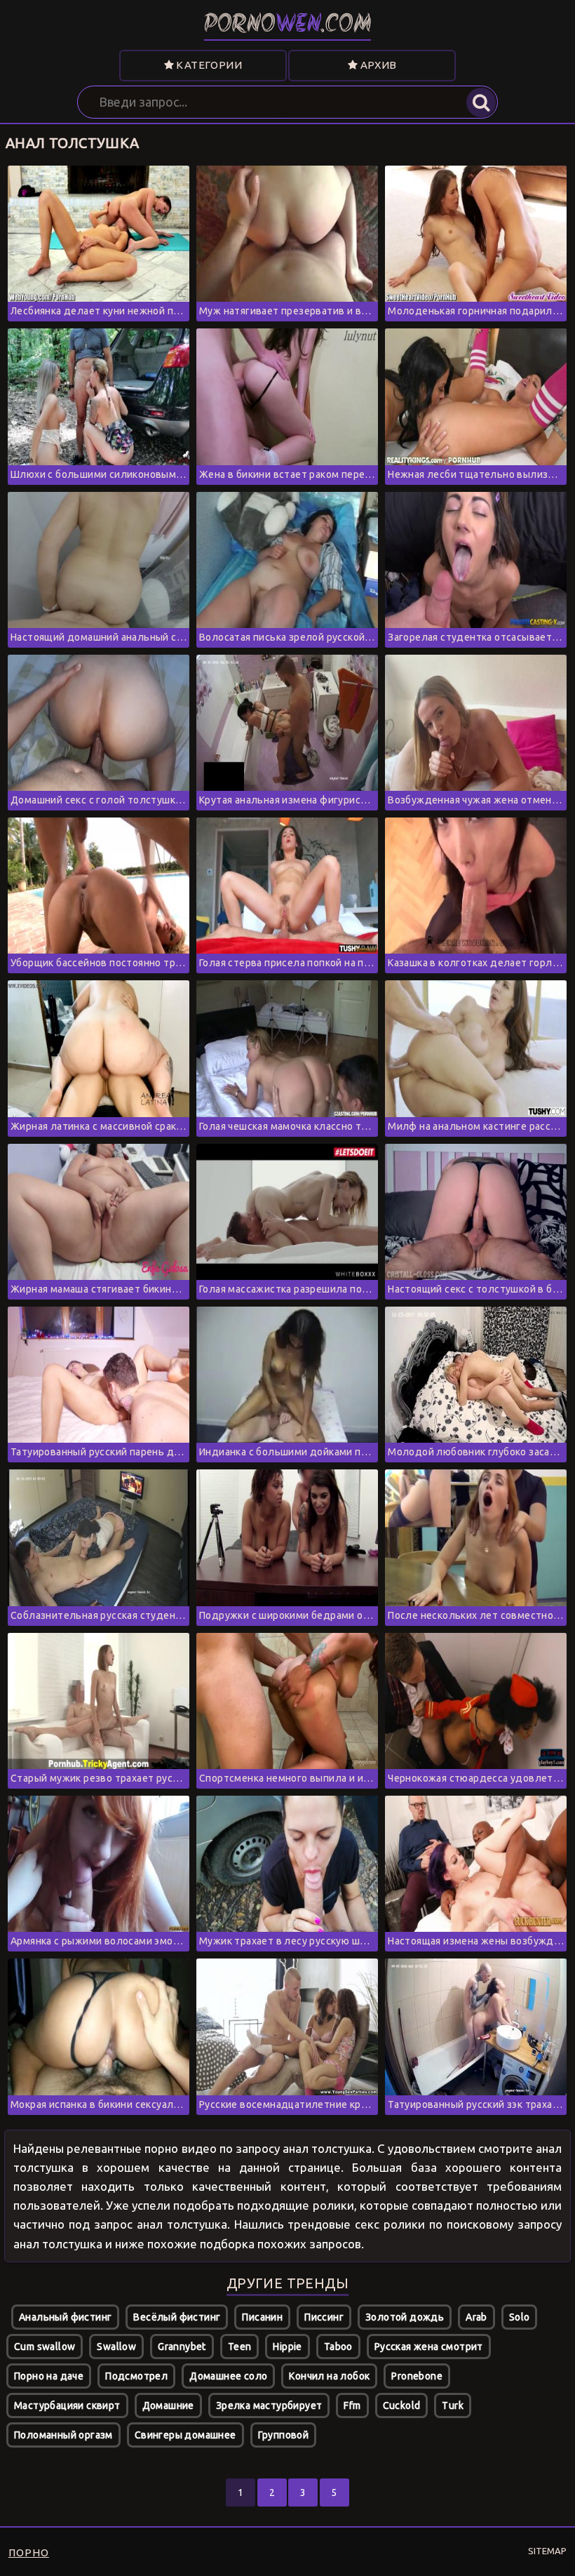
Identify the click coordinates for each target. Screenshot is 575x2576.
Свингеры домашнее (185, 2435)
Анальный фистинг (65, 2317)
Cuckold (402, 2405)
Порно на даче (49, 2376)
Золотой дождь (405, 2317)
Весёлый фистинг (177, 2317)
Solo (520, 2317)
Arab (476, 2317)
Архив (377, 65)
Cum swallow (45, 2347)
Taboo (338, 2347)
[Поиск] (481, 102)
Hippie (287, 2347)
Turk (453, 2405)
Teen (240, 2347)
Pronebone (417, 2376)
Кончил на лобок (329, 2376)
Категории (208, 65)
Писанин (262, 2317)
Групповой (284, 2435)
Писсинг (324, 2317)
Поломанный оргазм (63, 2435)
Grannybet (182, 2347)
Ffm (352, 2405)
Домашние (168, 2405)
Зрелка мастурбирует (269, 2405)
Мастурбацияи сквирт (67, 2405)
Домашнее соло (228, 2376)
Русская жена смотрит (429, 2347)
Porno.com (288, 26)
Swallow (116, 2347)
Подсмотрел (136, 2376)
